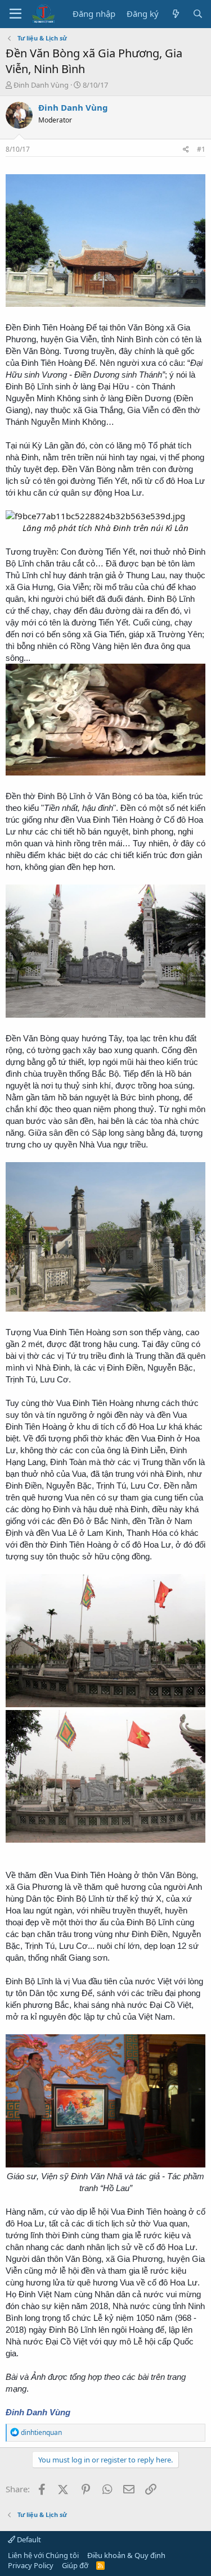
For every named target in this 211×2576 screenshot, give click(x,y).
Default (28, 2539)
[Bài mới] (175, 14)
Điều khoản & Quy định (126, 2555)
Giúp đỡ (75, 2565)
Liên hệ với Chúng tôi (43, 2555)
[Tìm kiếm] (198, 14)
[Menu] (15, 14)
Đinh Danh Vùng (41, 85)
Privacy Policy (31, 2565)
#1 (201, 149)
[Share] (186, 150)
